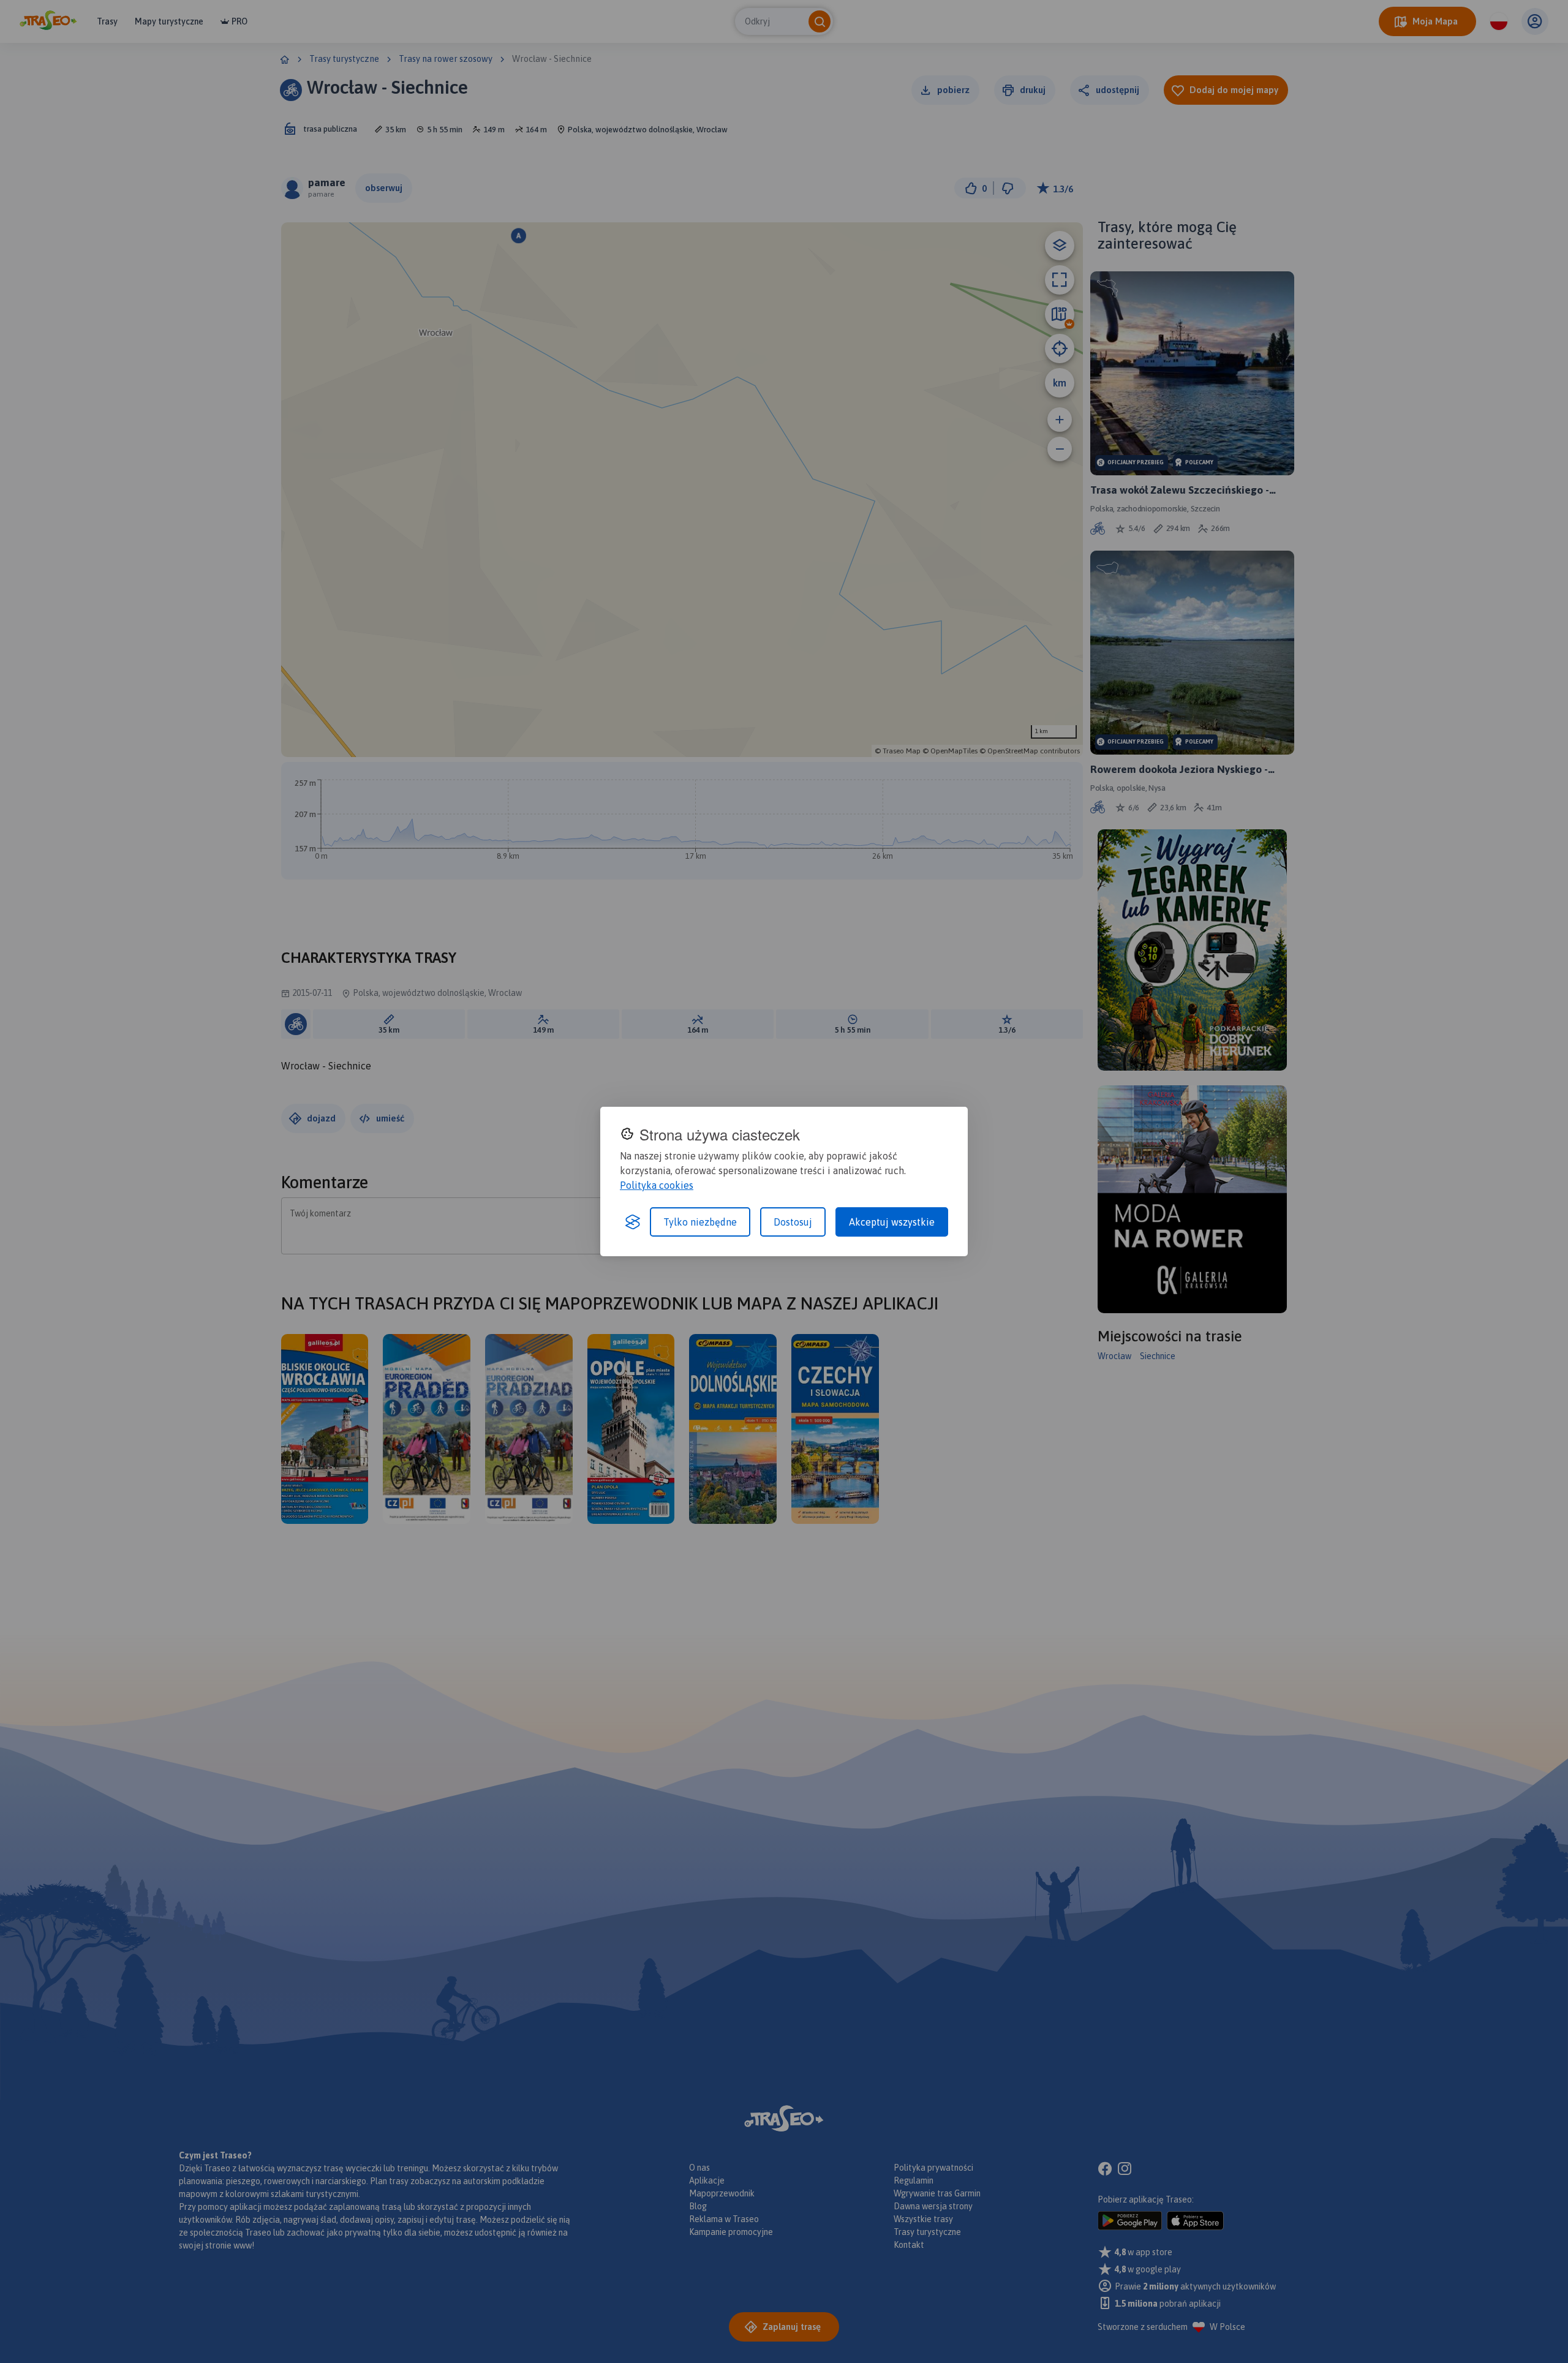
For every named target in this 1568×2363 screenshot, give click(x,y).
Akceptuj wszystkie (892, 1222)
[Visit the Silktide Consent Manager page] (633, 1222)
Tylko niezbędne (700, 1222)
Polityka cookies (657, 1185)
